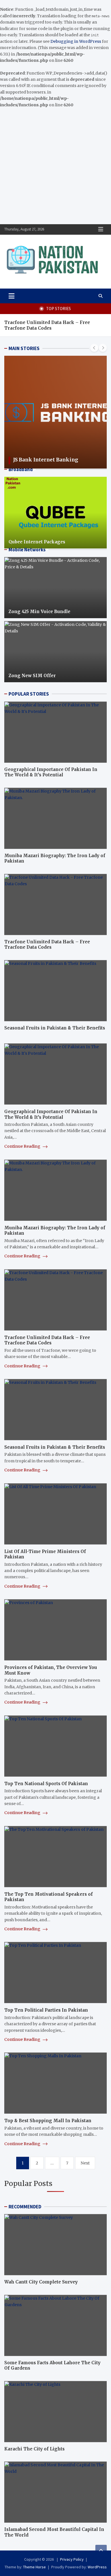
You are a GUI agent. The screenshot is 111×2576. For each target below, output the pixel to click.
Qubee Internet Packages (37, 542)
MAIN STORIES (24, 348)
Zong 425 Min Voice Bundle (39, 612)
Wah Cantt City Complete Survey (41, 2282)
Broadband (21, 469)
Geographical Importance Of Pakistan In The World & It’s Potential (51, 772)
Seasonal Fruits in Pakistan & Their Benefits (55, 1028)
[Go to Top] (101, 2550)
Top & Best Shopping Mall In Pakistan (48, 2121)
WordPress (97, 2567)
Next (85, 2163)
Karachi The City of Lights (34, 2449)
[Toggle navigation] (12, 296)
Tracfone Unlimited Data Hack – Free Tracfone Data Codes (47, 325)
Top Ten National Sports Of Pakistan (46, 1784)
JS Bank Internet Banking (46, 460)
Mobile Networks (27, 550)
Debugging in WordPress (76, 41)
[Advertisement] (55, 166)
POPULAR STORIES (29, 694)
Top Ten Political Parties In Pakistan (46, 2010)
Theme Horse (34, 2567)
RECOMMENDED (25, 2207)
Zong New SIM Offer (32, 676)
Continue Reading (23, 1146)
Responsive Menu (101, 229)
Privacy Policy (72, 2559)
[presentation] (94, 348)
